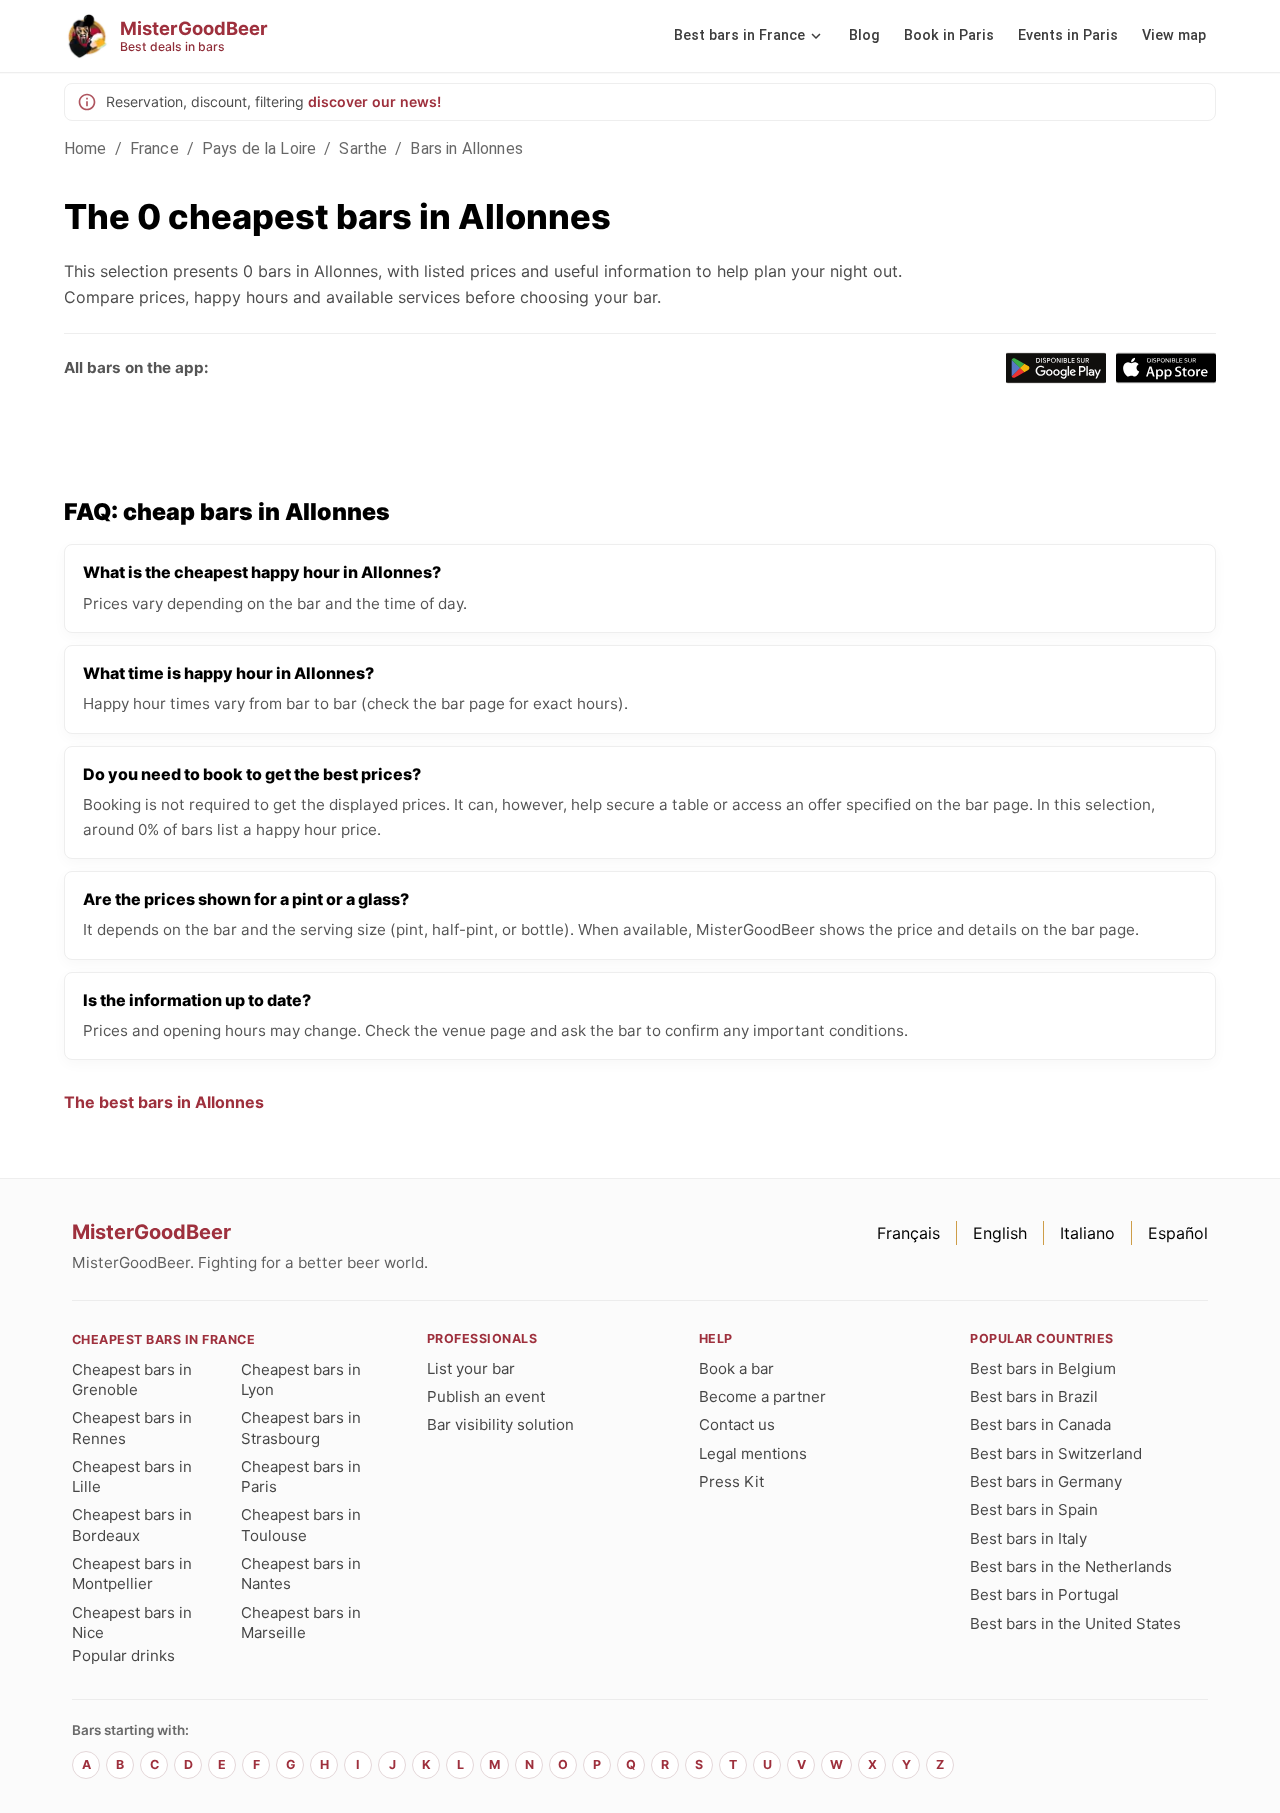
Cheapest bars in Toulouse (301, 1524)
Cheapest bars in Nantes (301, 1573)
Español (1178, 1233)
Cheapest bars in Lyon (301, 1379)
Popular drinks (123, 1655)
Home (85, 148)
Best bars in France (739, 35)
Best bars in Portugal (1044, 1594)
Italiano (1087, 1233)
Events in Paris (1068, 35)
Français (908, 1233)
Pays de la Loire (259, 148)
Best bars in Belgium (1043, 1368)
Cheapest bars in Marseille (301, 1622)
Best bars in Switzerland (1056, 1453)
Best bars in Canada (1040, 1424)
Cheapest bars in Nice (132, 1622)
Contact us (737, 1424)
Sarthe (363, 148)
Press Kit (731, 1481)
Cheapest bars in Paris (301, 1476)
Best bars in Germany (1046, 1481)
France (154, 148)
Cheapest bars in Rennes (132, 1427)
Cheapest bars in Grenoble (132, 1379)
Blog (864, 35)
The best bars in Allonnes (164, 1102)
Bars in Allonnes (466, 148)
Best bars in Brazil (1034, 1396)
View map (1174, 35)
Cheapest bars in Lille (132, 1476)
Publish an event (486, 1396)
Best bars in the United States (1075, 1623)
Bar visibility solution (500, 1424)
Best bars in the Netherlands (1071, 1566)
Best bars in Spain (1034, 1509)
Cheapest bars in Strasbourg (301, 1427)
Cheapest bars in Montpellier (132, 1573)
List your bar (471, 1368)
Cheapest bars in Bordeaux (132, 1524)
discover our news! (374, 101)
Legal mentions (753, 1453)
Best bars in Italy (1028, 1538)
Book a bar (736, 1368)
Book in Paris (949, 35)
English (1000, 1233)
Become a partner (762, 1396)
